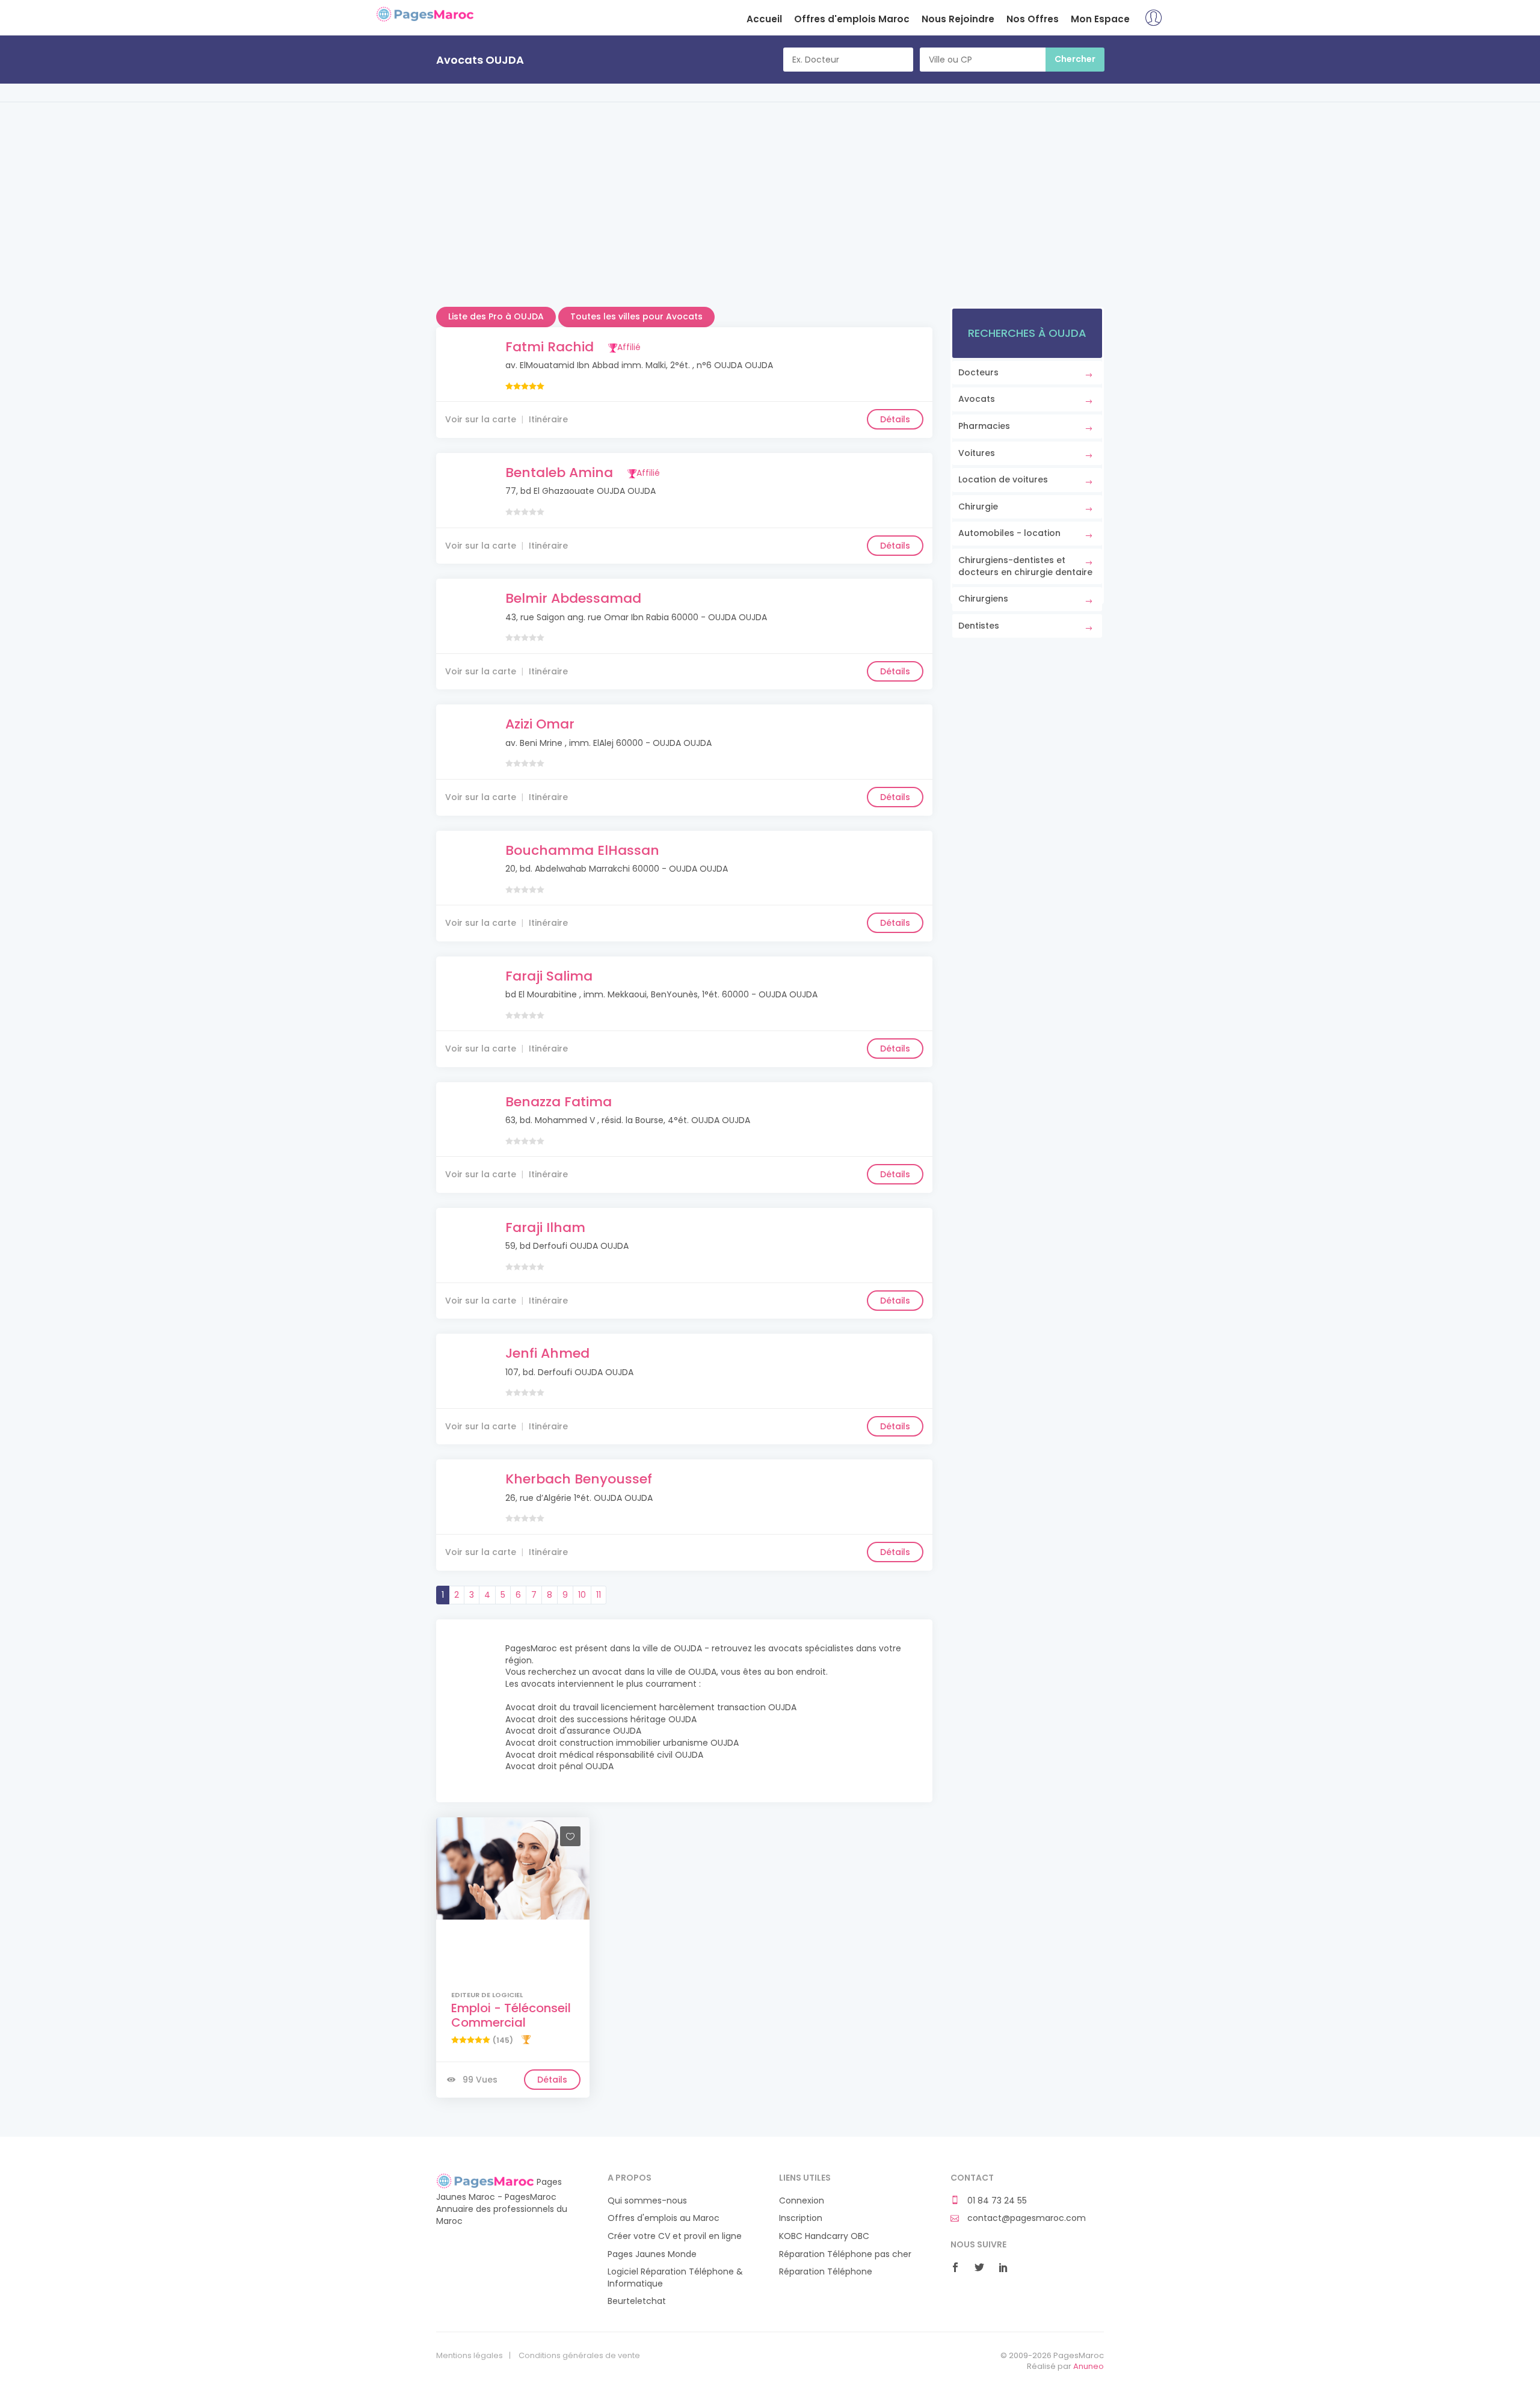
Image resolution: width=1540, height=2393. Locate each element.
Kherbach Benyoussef (579, 1479)
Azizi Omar (540, 724)
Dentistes (979, 626)
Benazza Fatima (559, 1102)
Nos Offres (1033, 19)
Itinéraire (548, 419)
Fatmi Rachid (550, 347)
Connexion (802, 2201)
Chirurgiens (983, 599)
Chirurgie (978, 507)
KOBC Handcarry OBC (824, 2236)
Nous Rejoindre (958, 19)
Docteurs (978, 372)
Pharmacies (984, 426)
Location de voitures (1003, 479)
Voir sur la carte (481, 419)
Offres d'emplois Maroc (852, 19)
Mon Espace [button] (1100, 19)
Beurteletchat (637, 2301)
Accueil (764, 19)
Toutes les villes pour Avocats (636, 316)
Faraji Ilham (545, 1227)
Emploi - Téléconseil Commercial (511, 2015)
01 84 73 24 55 (996, 2201)
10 (582, 1595)
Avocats (977, 399)
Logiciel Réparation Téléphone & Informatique (675, 2278)
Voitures (977, 453)
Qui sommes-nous (647, 2201)
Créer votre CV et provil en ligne (675, 2236)
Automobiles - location (1009, 533)
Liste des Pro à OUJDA (496, 316)
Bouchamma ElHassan (582, 850)
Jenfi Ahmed (547, 1353)
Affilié (629, 347)
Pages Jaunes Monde (652, 2254)
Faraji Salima (549, 976)
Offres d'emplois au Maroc (664, 2218)
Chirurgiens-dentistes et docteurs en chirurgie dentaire (1025, 566)
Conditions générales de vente (579, 2356)
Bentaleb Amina (559, 473)
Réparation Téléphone (826, 2272)
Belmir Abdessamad (573, 598)
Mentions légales (470, 2356)
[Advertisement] (770, 223)
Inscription (801, 2218)
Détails (895, 419)
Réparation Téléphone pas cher (845, 2254)
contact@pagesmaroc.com (1025, 2218)
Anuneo (1089, 2366)
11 (599, 1595)
